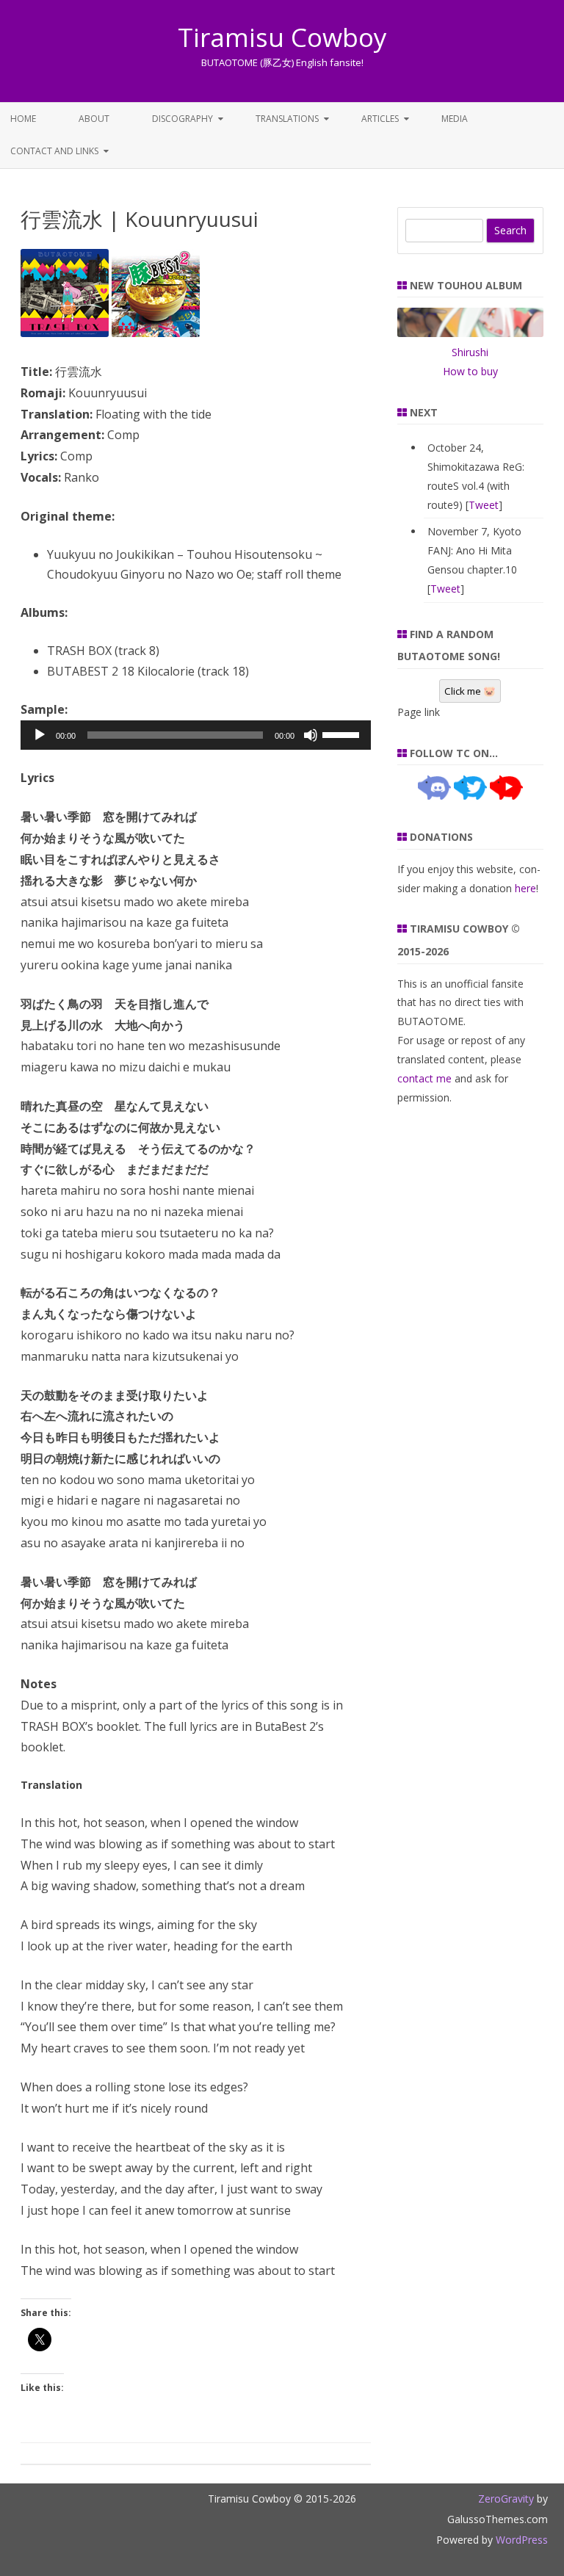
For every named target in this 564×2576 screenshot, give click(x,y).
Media (455, 119)
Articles (380, 119)
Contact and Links (54, 151)
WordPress (520, 2540)
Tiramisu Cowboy (282, 37)
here (525, 888)
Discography (182, 119)
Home (23, 119)
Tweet (484, 505)
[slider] (343, 734)
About (94, 119)
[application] (196, 735)
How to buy (470, 371)
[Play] (40, 735)
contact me (424, 1078)
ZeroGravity (506, 2499)
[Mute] (311, 735)
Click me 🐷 (470, 691)
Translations (287, 119)
